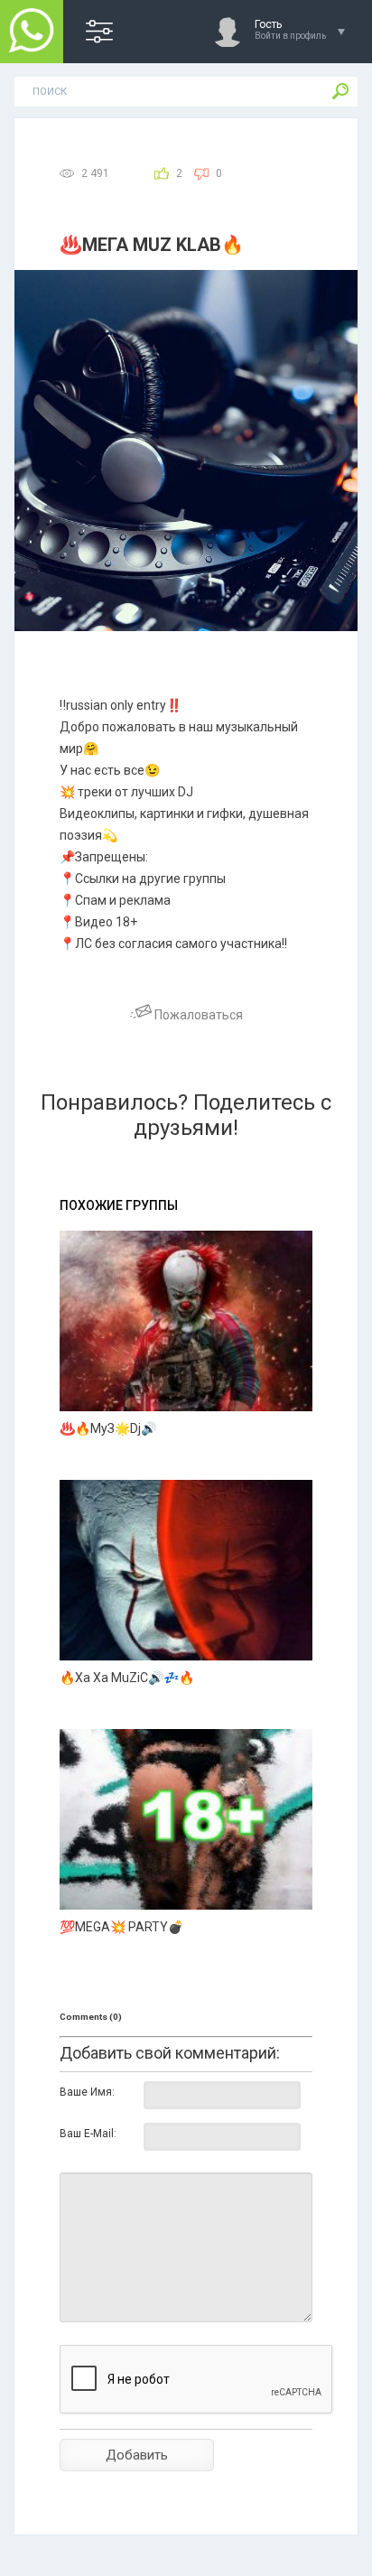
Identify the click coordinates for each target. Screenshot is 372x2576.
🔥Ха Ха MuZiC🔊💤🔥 (127, 1678)
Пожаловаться (197, 1015)
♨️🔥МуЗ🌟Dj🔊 (108, 1428)
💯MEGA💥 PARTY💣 (121, 1927)
